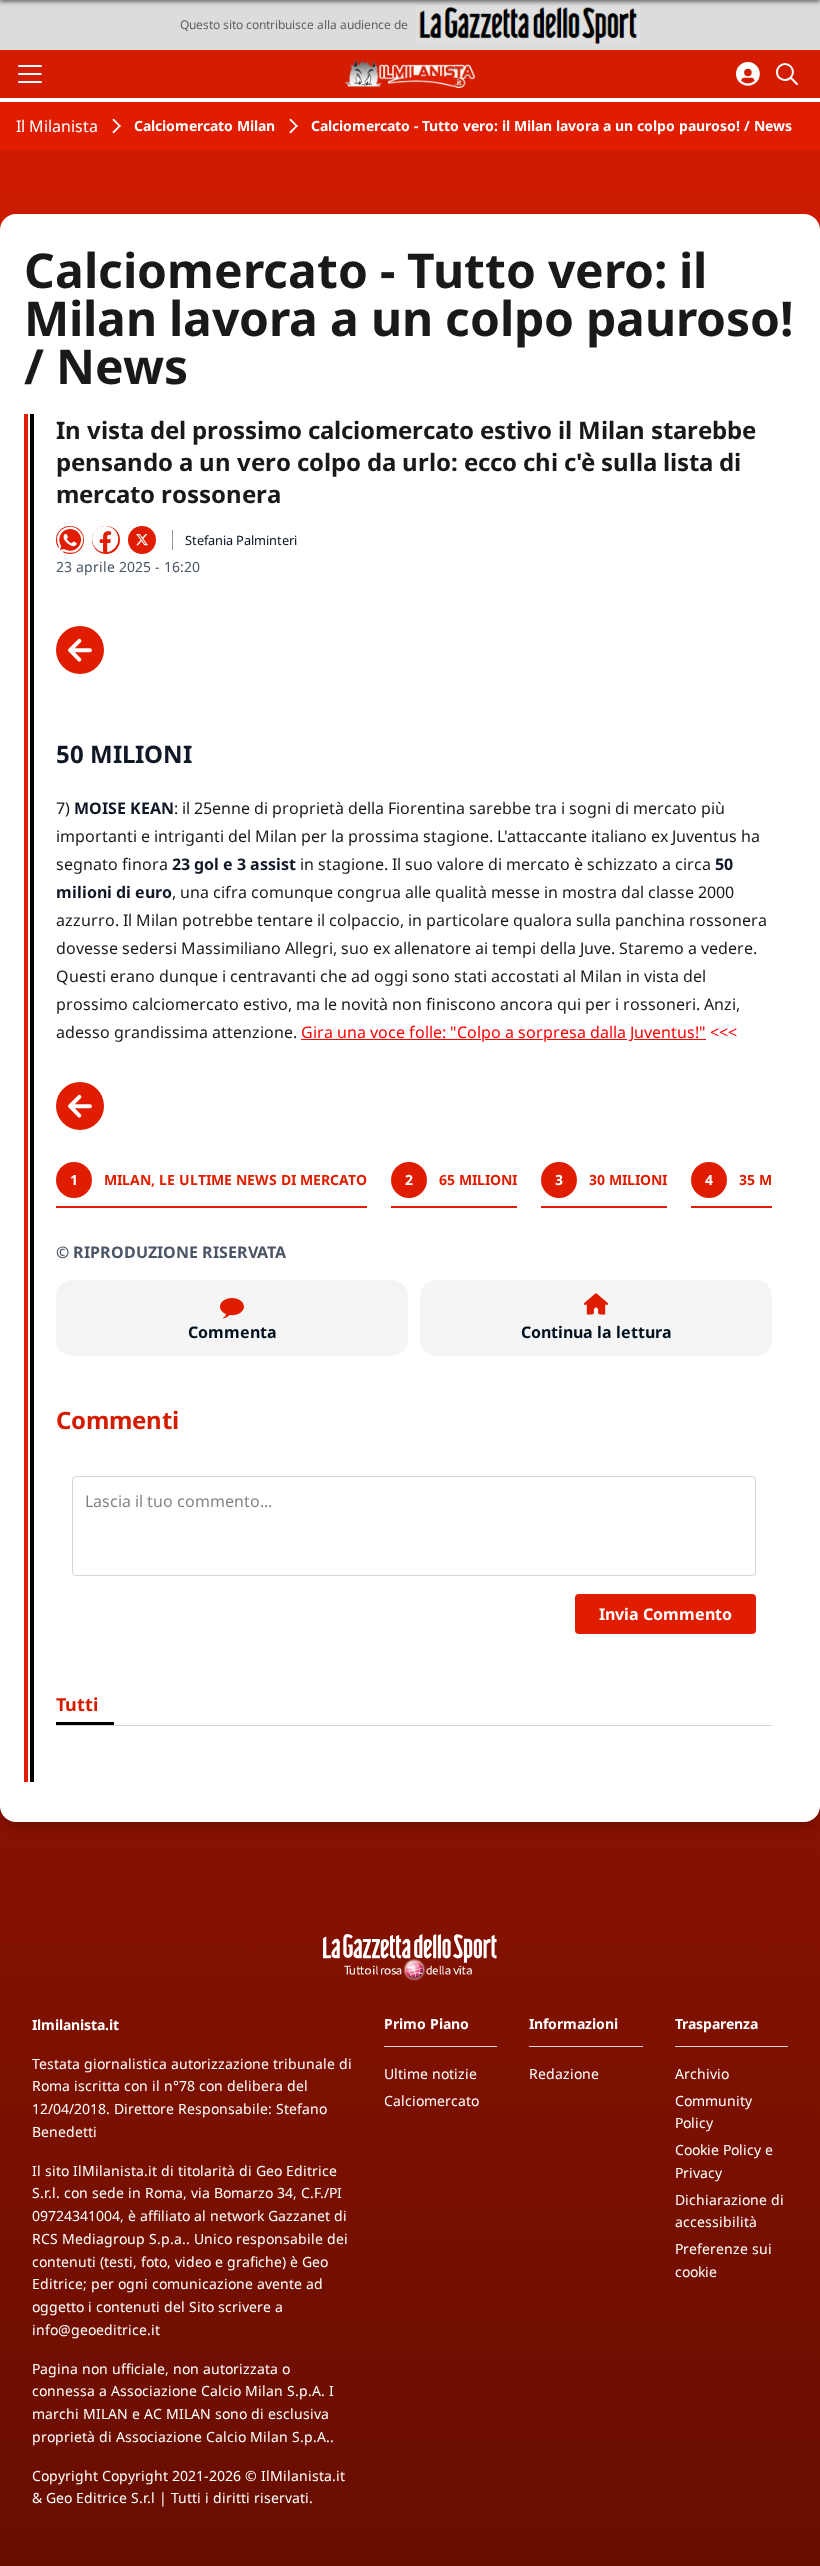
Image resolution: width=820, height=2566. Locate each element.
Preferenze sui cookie (723, 2260)
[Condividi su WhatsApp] (70, 540)
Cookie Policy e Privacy (724, 2161)
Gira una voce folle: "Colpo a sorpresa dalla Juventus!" (503, 1032)
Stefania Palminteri (241, 540)
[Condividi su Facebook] (106, 540)
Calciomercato (431, 2100)
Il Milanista (57, 126)
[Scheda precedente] (80, 650)
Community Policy (713, 2112)
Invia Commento (665, 1614)
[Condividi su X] (142, 540)
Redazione (564, 2073)
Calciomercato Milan (204, 125)
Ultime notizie (430, 2073)
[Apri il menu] (30, 74)
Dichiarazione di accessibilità (729, 2211)
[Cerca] (790, 74)
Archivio (702, 2073)
